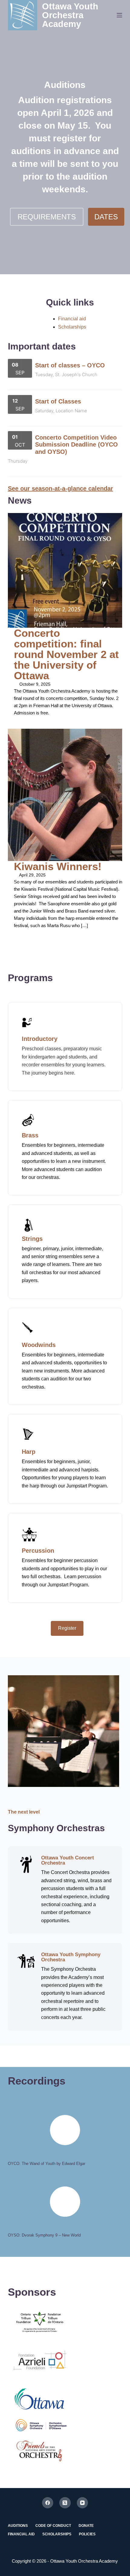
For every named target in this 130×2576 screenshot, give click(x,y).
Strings (32, 1239)
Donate (86, 2526)
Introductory (40, 1039)
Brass (30, 1135)
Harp (29, 1452)
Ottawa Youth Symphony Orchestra (71, 1957)
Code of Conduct (53, 2526)
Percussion (38, 1551)
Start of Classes (58, 401)
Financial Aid (21, 2534)
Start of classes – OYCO (70, 365)
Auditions (18, 2526)
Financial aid (72, 319)
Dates (106, 217)
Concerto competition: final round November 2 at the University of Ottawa (66, 654)
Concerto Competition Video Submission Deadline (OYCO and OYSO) (76, 445)
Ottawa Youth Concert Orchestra (68, 1860)
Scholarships (72, 327)
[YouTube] (83, 2503)
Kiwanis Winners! (58, 866)
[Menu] (119, 15)
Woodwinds (39, 1345)
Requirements (47, 217)
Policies (87, 2534)
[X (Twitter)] (65, 2503)
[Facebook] (48, 2503)
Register (67, 1628)
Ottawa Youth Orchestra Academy (70, 15)
